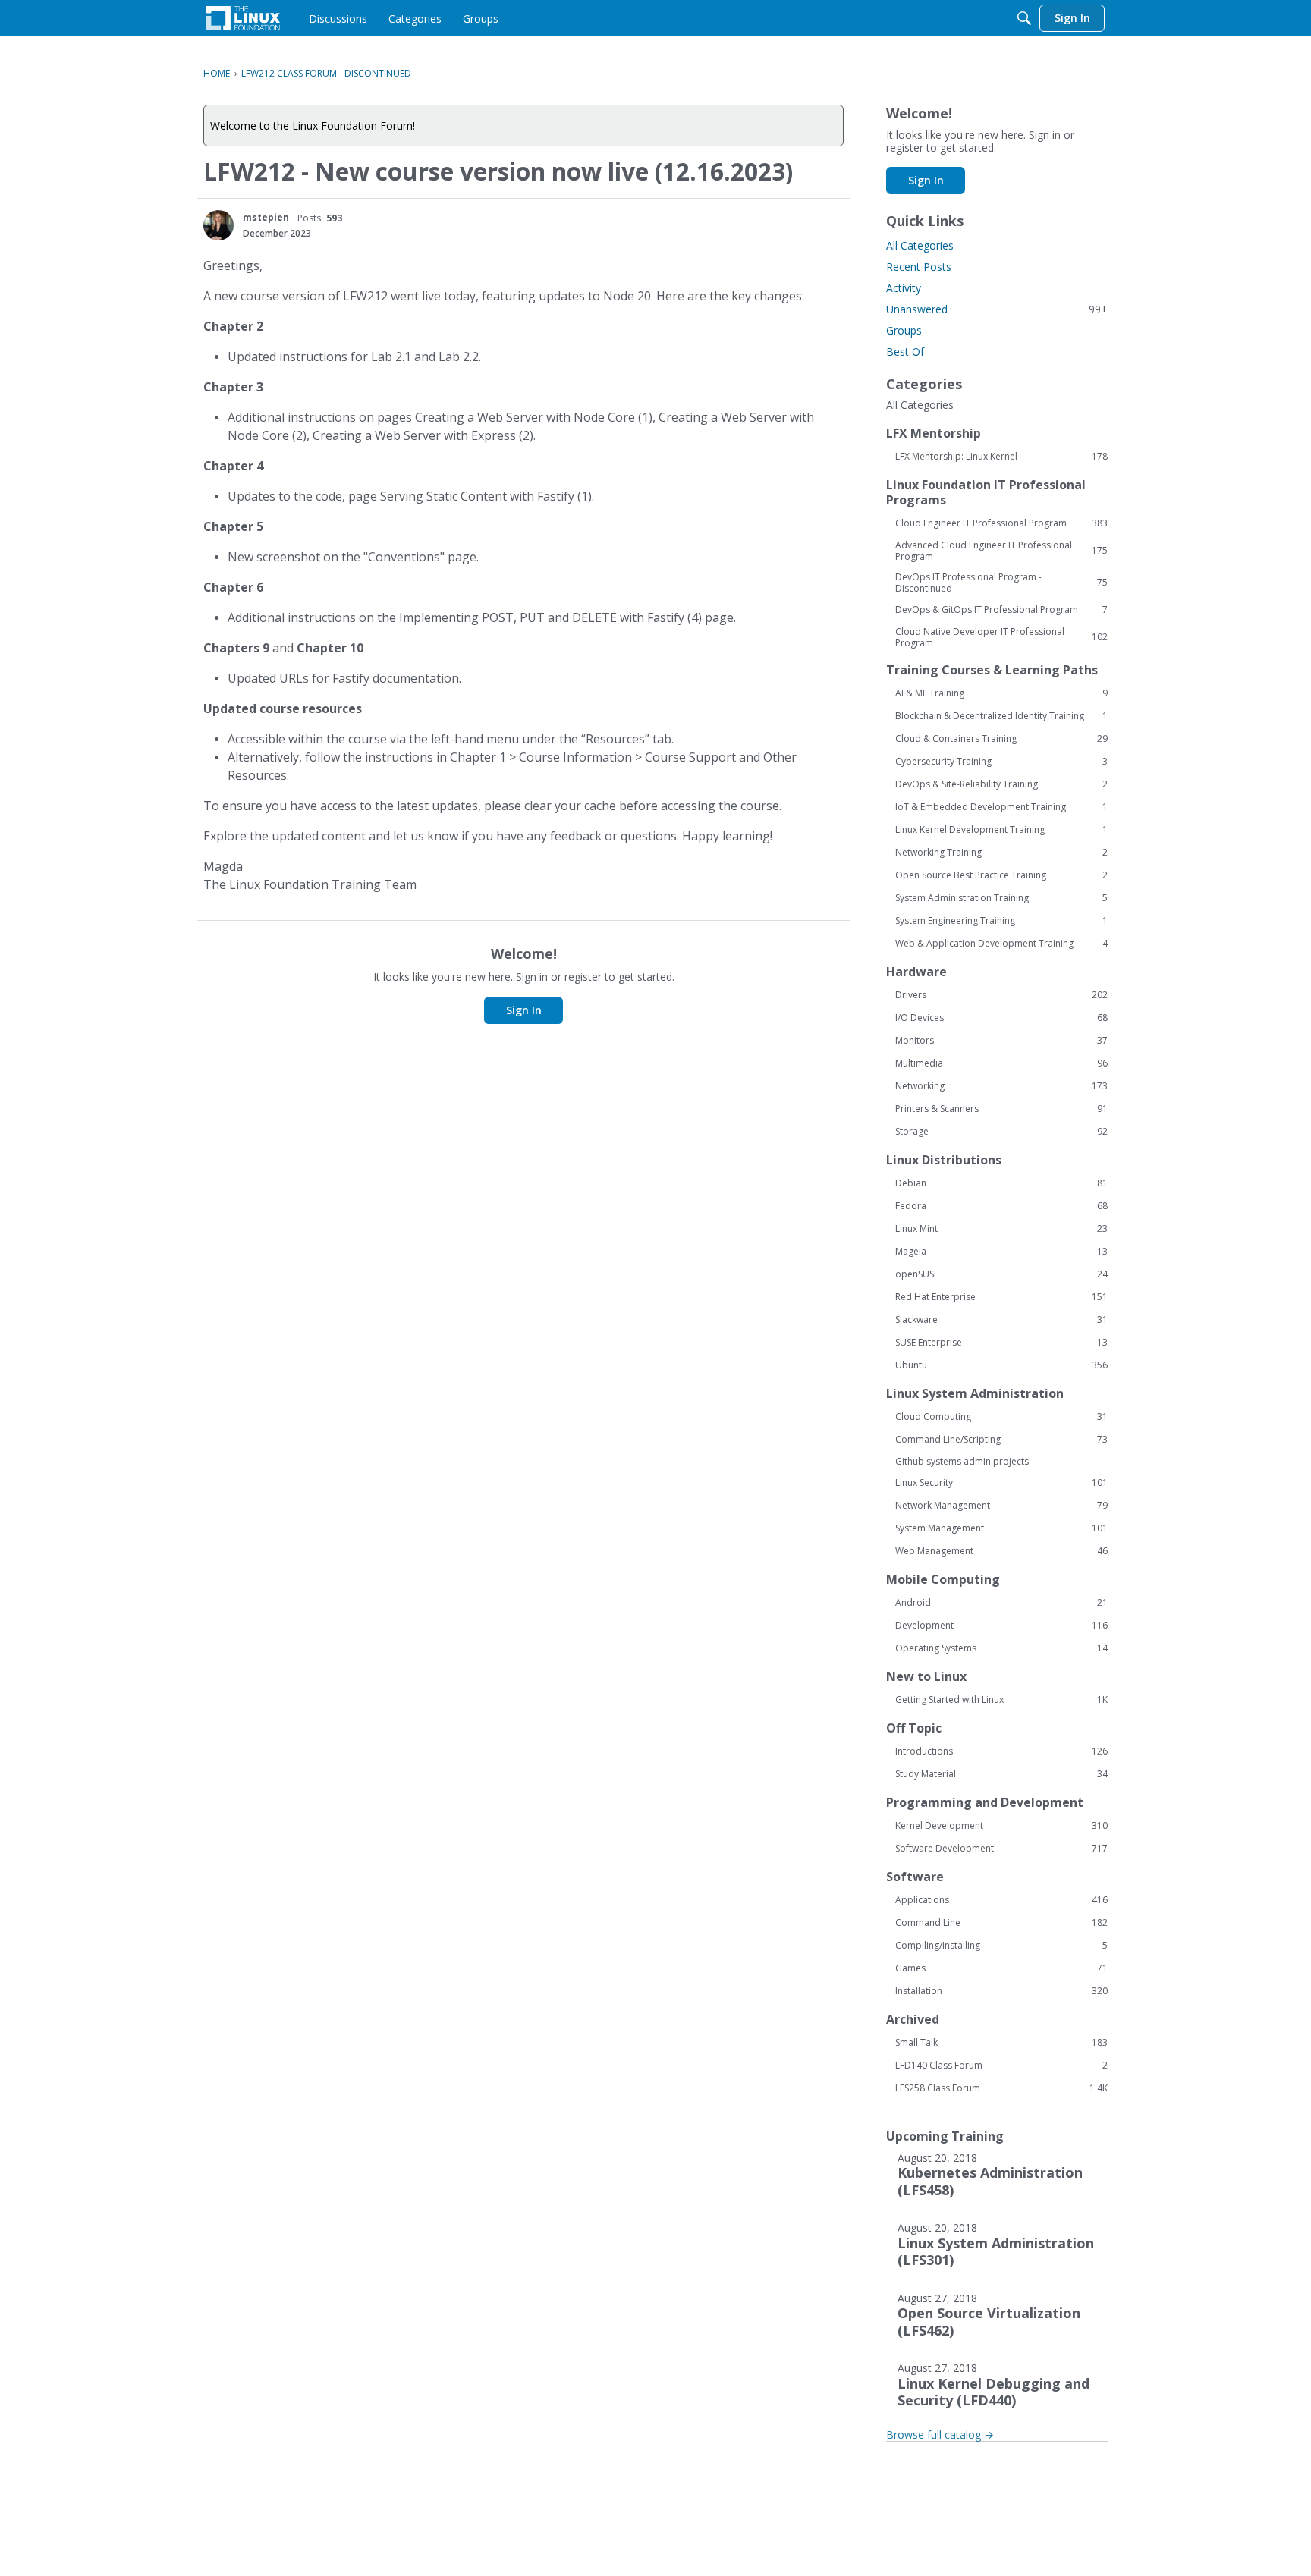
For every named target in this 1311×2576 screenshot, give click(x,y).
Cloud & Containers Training (1001, 739)
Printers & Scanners (1001, 1109)
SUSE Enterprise (1001, 1343)
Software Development (1001, 1849)
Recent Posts (919, 267)
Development (1001, 1626)
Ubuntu (1001, 1365)
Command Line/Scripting (1001, 1440)
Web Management (1001, 1551)
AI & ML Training (1001, 693)
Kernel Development (1001, 1826)
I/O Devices (1001, 1018)
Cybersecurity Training (1001, 762)
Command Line (1001, 1923)
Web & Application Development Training (1001, 944)
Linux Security (1001, 1483)
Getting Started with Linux (1001, 1700)
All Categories (920, 245)
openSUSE (1001, 1274)
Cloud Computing (1001, 1417)
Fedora (1001, 1206)
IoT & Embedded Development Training (1001, 807)
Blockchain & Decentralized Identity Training (1001, 716)
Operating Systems (1001, 1648)
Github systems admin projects (962, 1461)
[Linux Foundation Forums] (243, 18)
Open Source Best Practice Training (1001, 875)
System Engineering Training (1001, 921)
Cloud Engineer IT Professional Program (1001, 523)
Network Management (1001, 1506)
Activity (904, 288)
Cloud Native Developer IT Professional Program (1001, 637)
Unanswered (997, 309)
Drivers (1001, 995)
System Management (1001, 1528)
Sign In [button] (524, 1010)
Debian (1001, 1183)
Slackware (1001, 1320)
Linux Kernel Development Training (1001, 830)
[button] (218, 225)
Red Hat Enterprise (1001, 1297)
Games (1001, 1968)
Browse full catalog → (940, 2435)
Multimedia (1001, 1063)
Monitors (1001, 1041)
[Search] (1024, 18)
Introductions (1001, 1751)
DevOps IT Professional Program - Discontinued (1001, 583)
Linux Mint (1001, 1229)
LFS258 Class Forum (1001, 2088)
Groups (904, 330)
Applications (1001, 1900)
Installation (1001, 1991)
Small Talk (1001, 2043)
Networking (1001, 1086)
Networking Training (1001, 853)
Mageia (1001, 1252)
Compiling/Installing (1001, 1946)
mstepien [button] (266, 217)
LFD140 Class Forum (1001, 2066)
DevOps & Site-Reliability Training (1001, 784)
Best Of (905, 352)
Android (1001, 1603)
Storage (1001, 1132)
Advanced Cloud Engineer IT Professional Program (1001, 551)
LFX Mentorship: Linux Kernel (1001, 457)
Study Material (1001, 1774)
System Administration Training (1001, 898)
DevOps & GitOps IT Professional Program (1001, 610)
